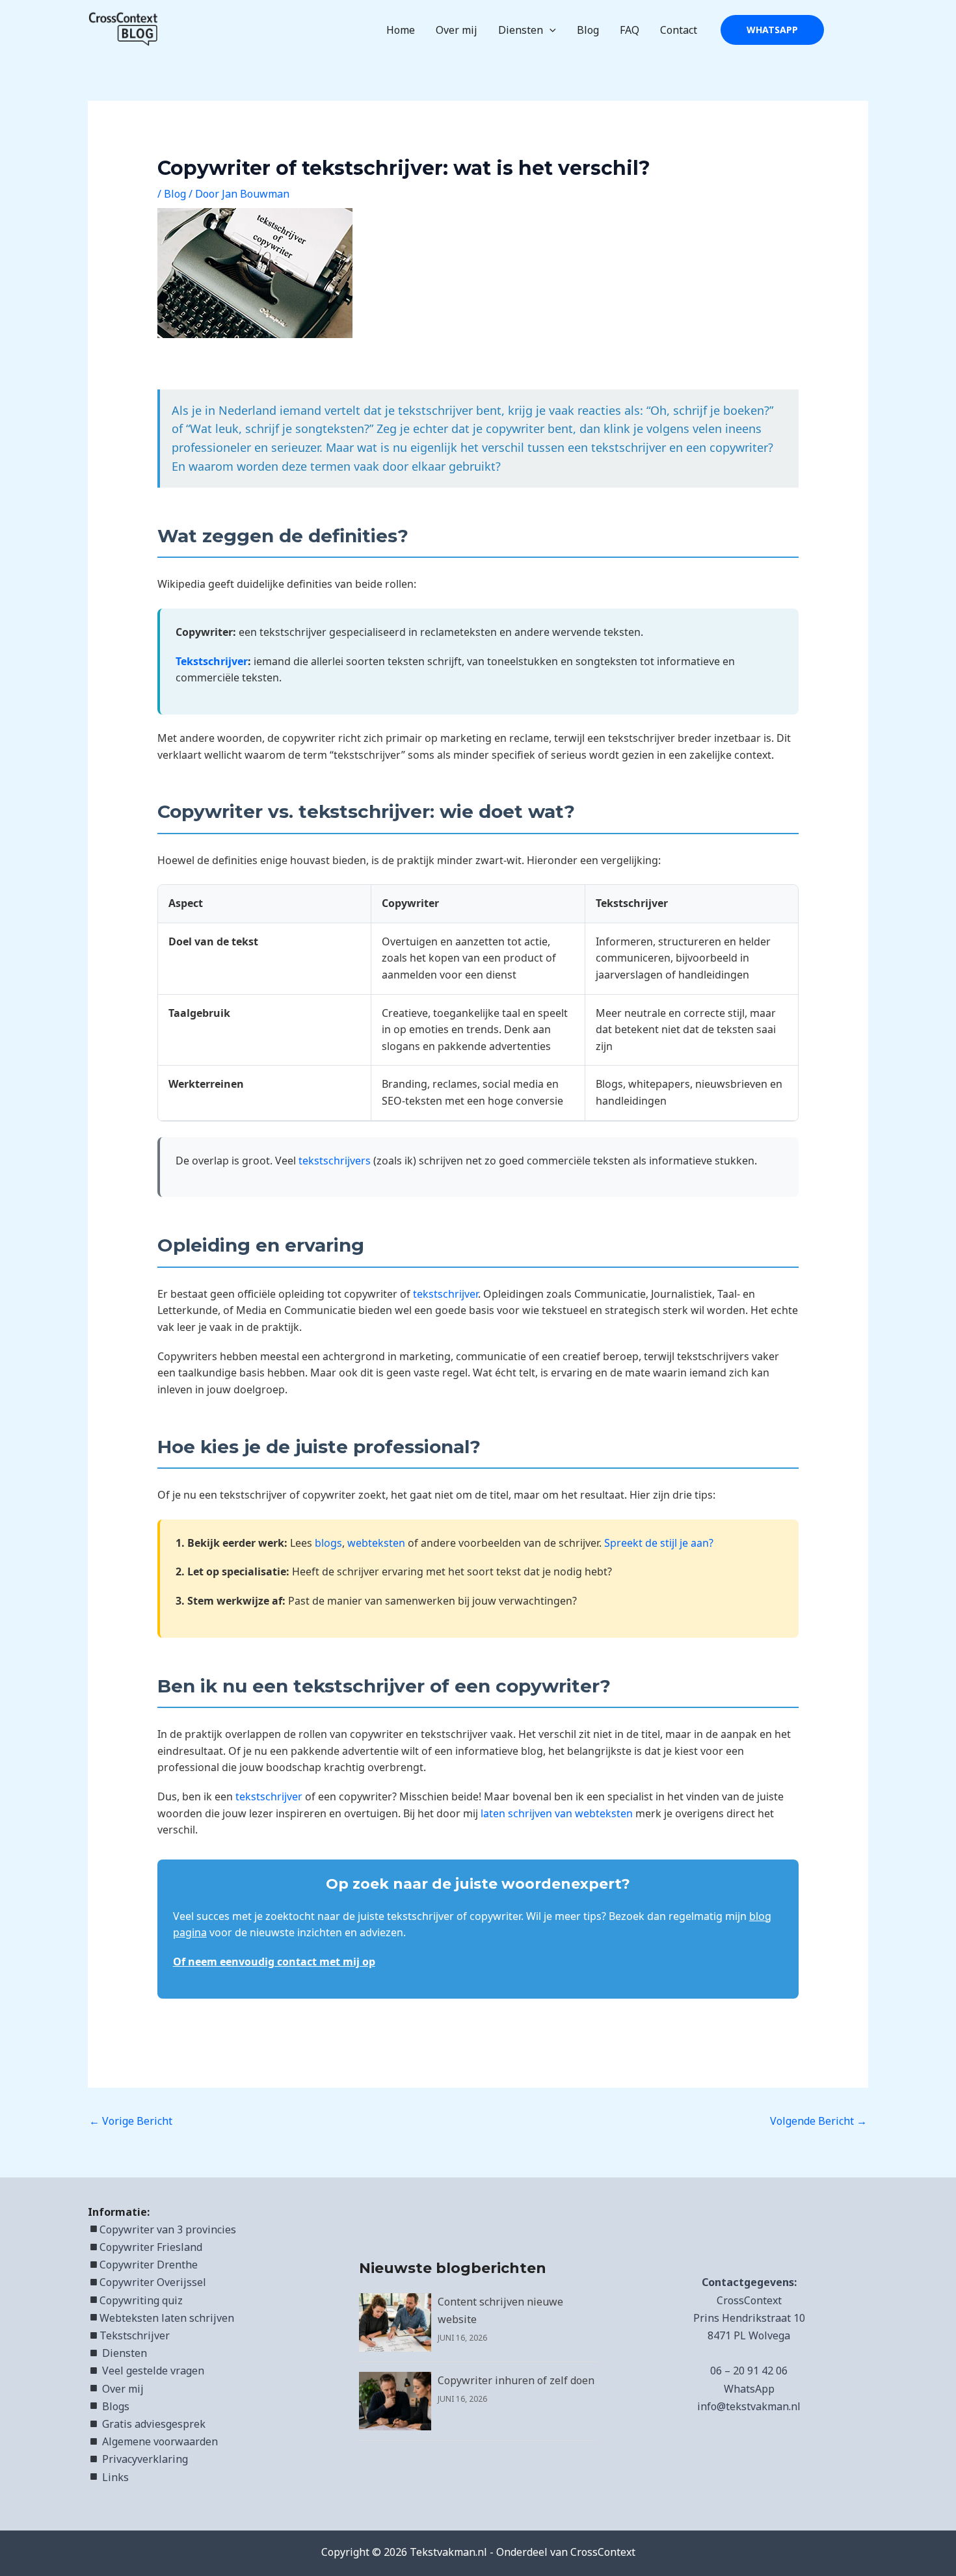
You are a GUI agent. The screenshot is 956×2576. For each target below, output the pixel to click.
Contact (679, 30)
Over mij (457, 30)
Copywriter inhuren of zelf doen (516, 2380)
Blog (588, 30)
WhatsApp (749, 2389)
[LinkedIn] (843, 31)
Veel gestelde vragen (153, 2371)
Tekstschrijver (212, 661)
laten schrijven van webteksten (557, 1813)
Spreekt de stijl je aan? (659, 1543)
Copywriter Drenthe (149, 2265)
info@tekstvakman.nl (749, 2406)
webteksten (376, 1543)
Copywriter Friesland (151, 2247)
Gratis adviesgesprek (154, 2424)
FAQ (630, 30)
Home (401, 30)
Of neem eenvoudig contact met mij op (274, 1962)
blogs (328, 1543)
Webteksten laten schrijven (167, 2318)
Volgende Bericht (818, 2121)
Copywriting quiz (141, 2300)
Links (115, 2477)
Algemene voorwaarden (160, 2441)
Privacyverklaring (145, 2459)
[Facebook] (862, 31)
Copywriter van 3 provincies (168, 2229)
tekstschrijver (445, 1294)
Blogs (116, 2406)
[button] (550, 30)
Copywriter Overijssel (153, 2282)
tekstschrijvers (335, 1161)
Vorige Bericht (131, 2121)
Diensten (521, 30)
